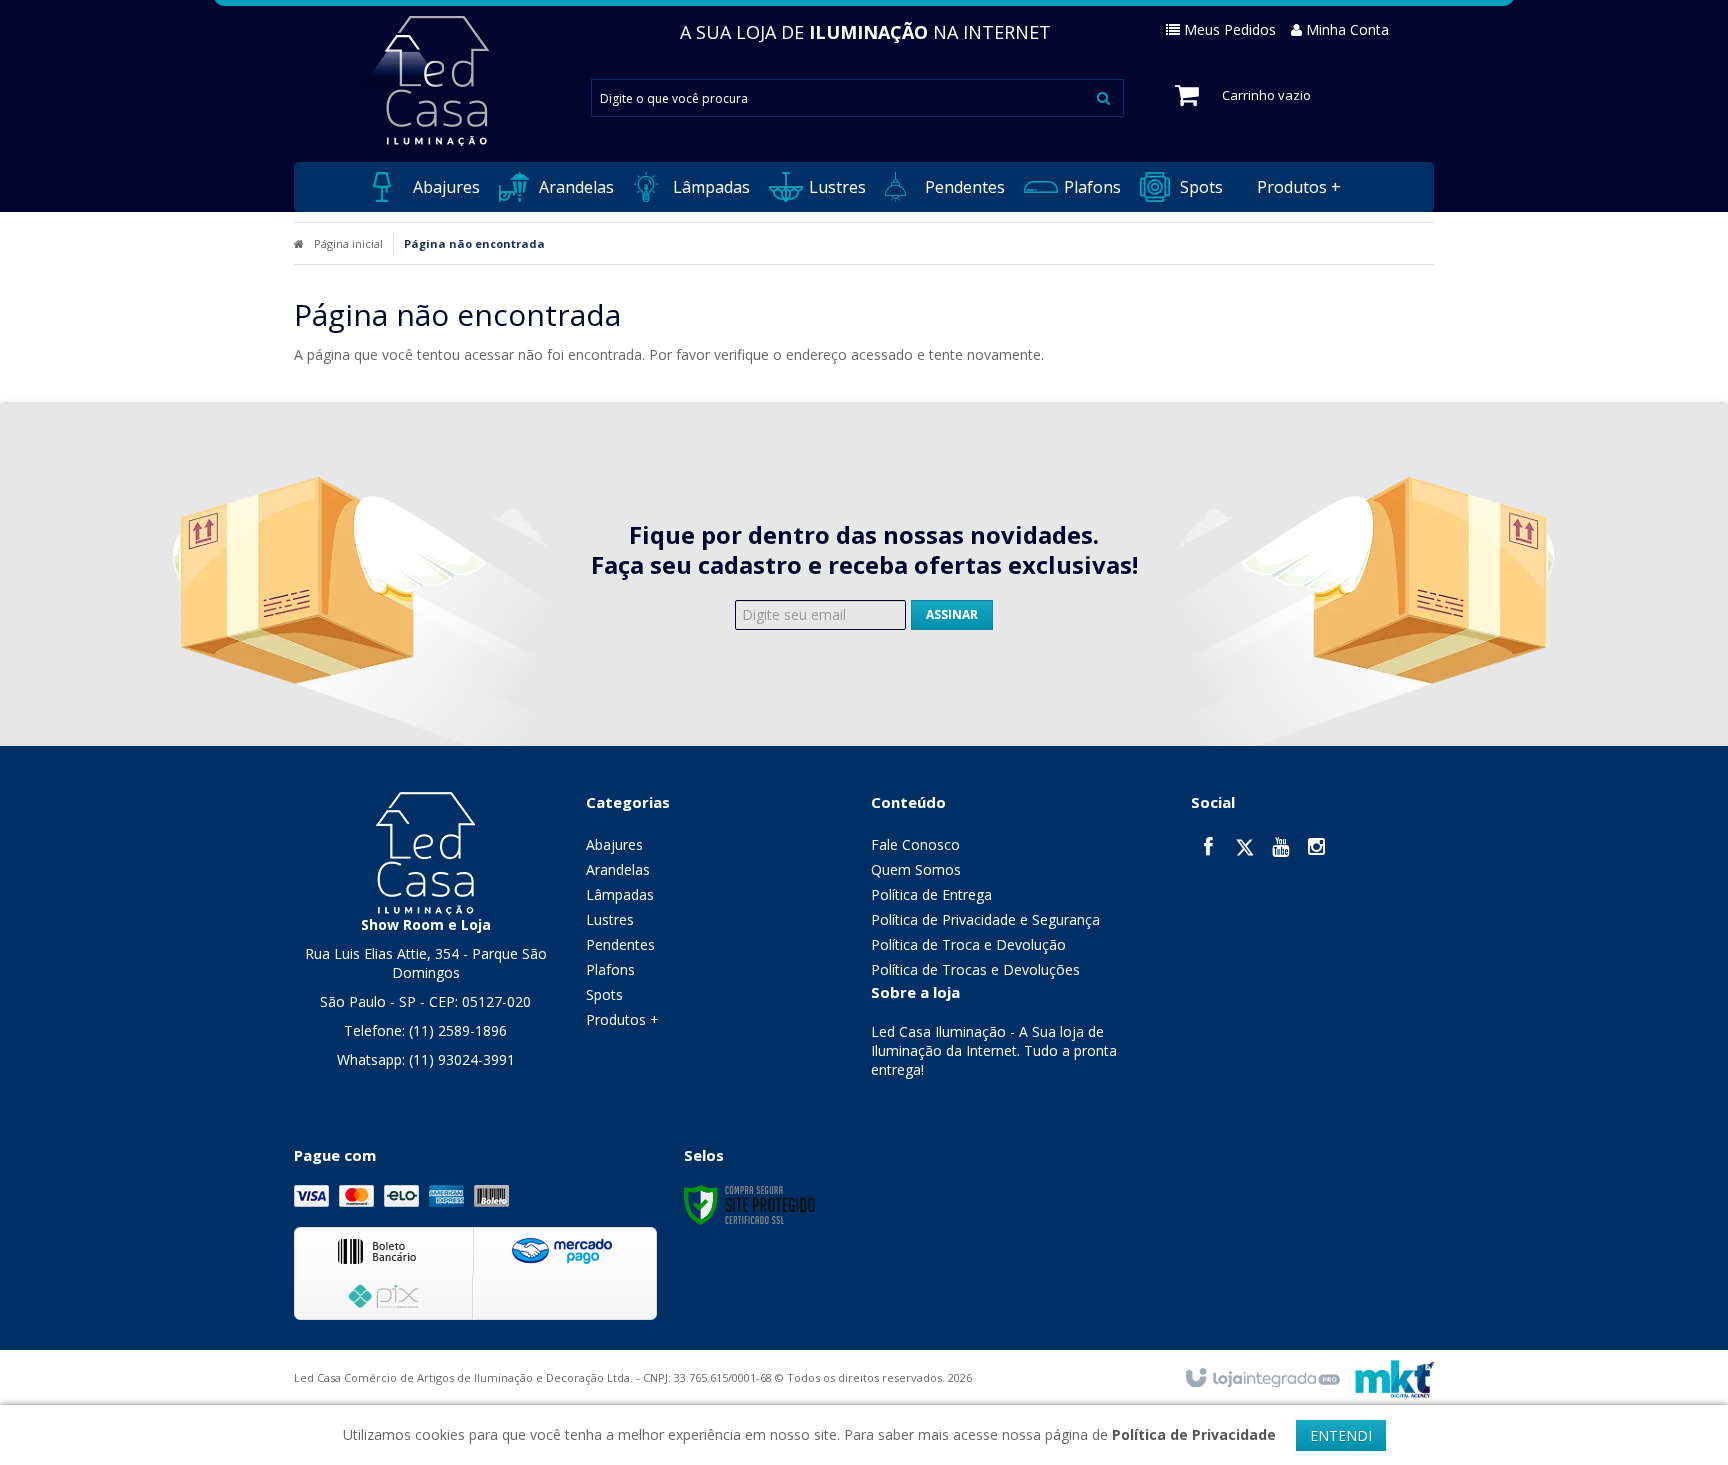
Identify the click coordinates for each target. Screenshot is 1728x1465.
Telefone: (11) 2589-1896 (425, 1030)
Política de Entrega (931, 894)
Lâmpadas (620, 894)
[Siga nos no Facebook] (1209, 848)
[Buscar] (1103, 97)
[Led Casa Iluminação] (425, 81)
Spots (604, 994)
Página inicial (348, 243)
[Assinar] (952, 615)
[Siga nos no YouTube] (1281, 848)
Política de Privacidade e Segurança (985, 919)
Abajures (614, 844)
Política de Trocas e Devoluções (975, 969)
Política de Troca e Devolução (968, 944)
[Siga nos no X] (1245, 848)
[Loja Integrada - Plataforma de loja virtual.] (1261, 1379)
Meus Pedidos (1230, 29)
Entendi (1341, 1435)
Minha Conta (1347, 29)
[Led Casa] (425, 851)
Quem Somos (916, 869)
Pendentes (620, 944)
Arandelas (618, 869)
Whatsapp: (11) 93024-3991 (426, 1059)
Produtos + (622, 1019)
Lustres (610, 919)
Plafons (610, 969)
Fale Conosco (915, 844)
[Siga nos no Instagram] (1317, 848)
